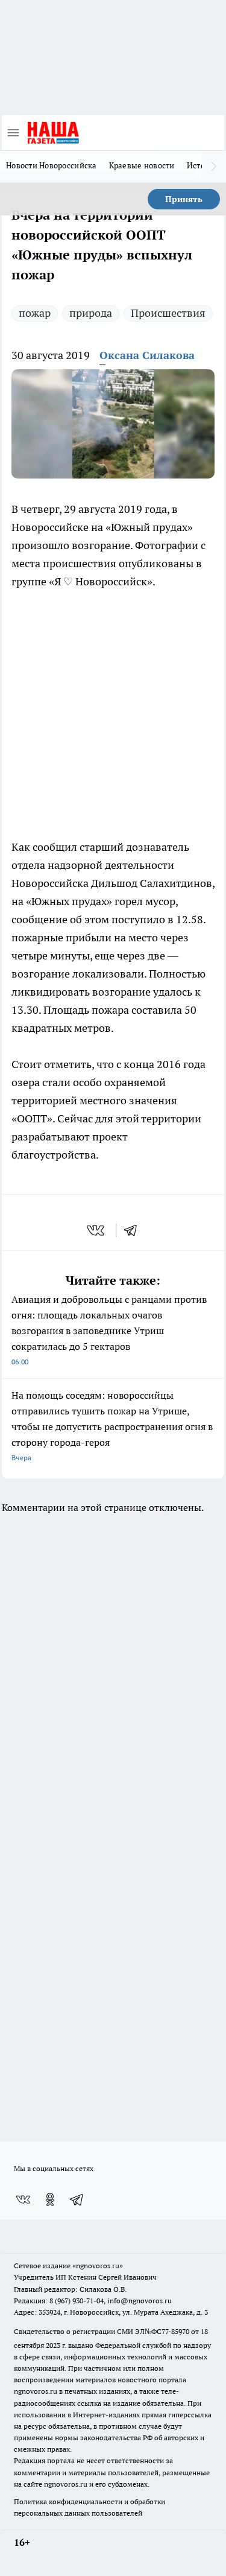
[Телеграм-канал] (77, 2199)
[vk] (97, 1230)
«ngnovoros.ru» (98, 2266)
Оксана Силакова (147, 355)
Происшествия (168, 313)
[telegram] (134, 1230)
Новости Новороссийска (52, 165)
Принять (184, 199)
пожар (35, 313)
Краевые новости (142, 165)
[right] (214, 167)
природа (91, 313)
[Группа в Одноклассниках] (50, 2199)
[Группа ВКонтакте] (23, 2199)
